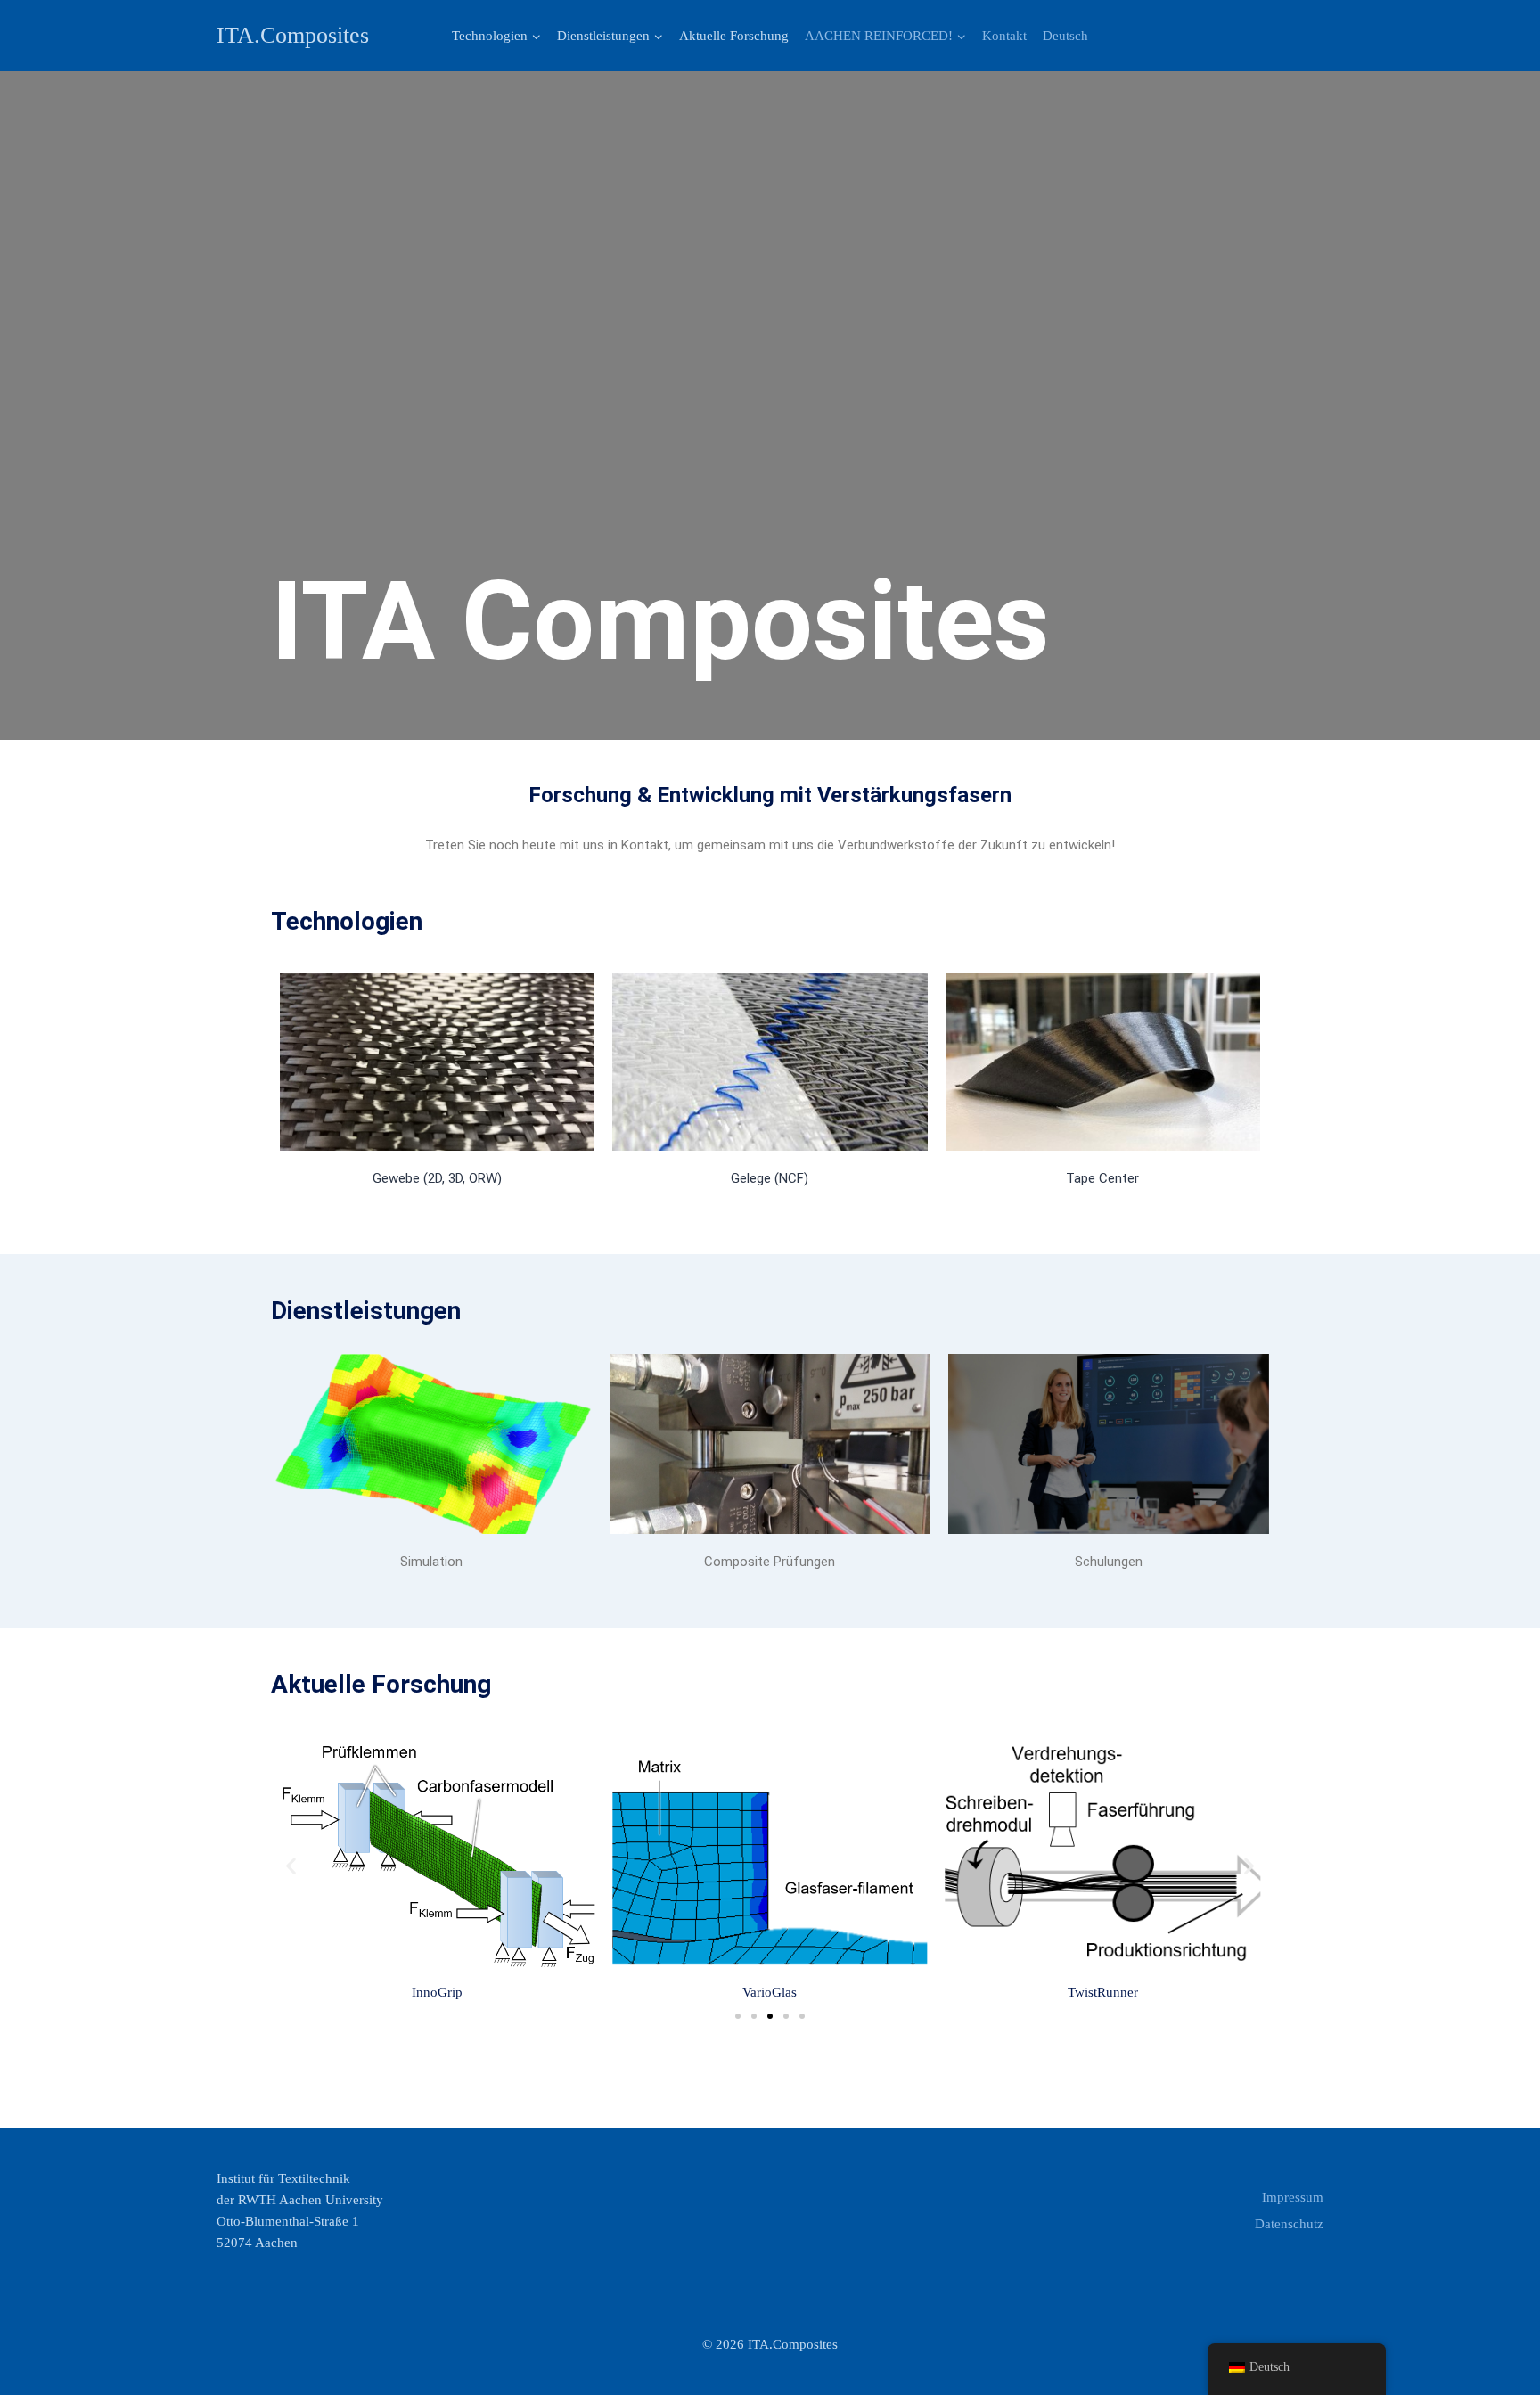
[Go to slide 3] (770, 2016)
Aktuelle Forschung (734, 36)
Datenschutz (1289, 2224)
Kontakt (1004, 36)
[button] (536, 36)
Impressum (1293, 2197)
